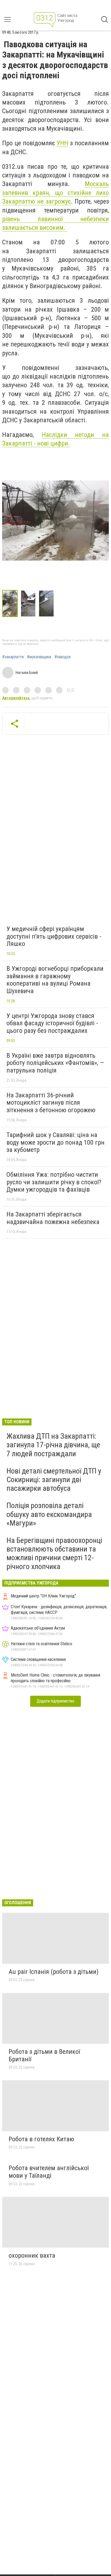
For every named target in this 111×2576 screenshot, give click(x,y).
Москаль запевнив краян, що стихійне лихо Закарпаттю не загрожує (55, 193)
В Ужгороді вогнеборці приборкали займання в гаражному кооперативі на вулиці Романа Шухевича (55, 980)
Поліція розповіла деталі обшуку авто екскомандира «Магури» (49, 1514)
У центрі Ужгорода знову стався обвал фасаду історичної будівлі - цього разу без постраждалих (52, 1023)
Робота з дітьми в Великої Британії (44, 2055)
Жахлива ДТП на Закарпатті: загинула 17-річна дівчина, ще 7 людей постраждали (53, 1445)
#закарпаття (13, 657)
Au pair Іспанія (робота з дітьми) (54, 1972)
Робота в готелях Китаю (41, 2139)
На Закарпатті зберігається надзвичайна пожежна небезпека (53, 1218)
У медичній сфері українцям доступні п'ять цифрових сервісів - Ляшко (54, 936)
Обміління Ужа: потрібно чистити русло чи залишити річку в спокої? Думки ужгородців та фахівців (54, 1182)
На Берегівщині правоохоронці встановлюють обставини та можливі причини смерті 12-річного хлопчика (54, 1553)
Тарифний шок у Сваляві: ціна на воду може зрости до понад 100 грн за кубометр (55, 1142)
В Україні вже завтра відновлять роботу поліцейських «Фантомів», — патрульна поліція (55, 1063)
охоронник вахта (32, 2255)
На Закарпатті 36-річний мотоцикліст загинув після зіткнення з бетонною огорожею (51, 1103)
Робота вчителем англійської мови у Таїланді (49, 2172)
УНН (62, 143)
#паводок (63, 657)
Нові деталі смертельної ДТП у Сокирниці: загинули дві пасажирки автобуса (54, 1480)
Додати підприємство (55, 1701)
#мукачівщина (39, 657)
